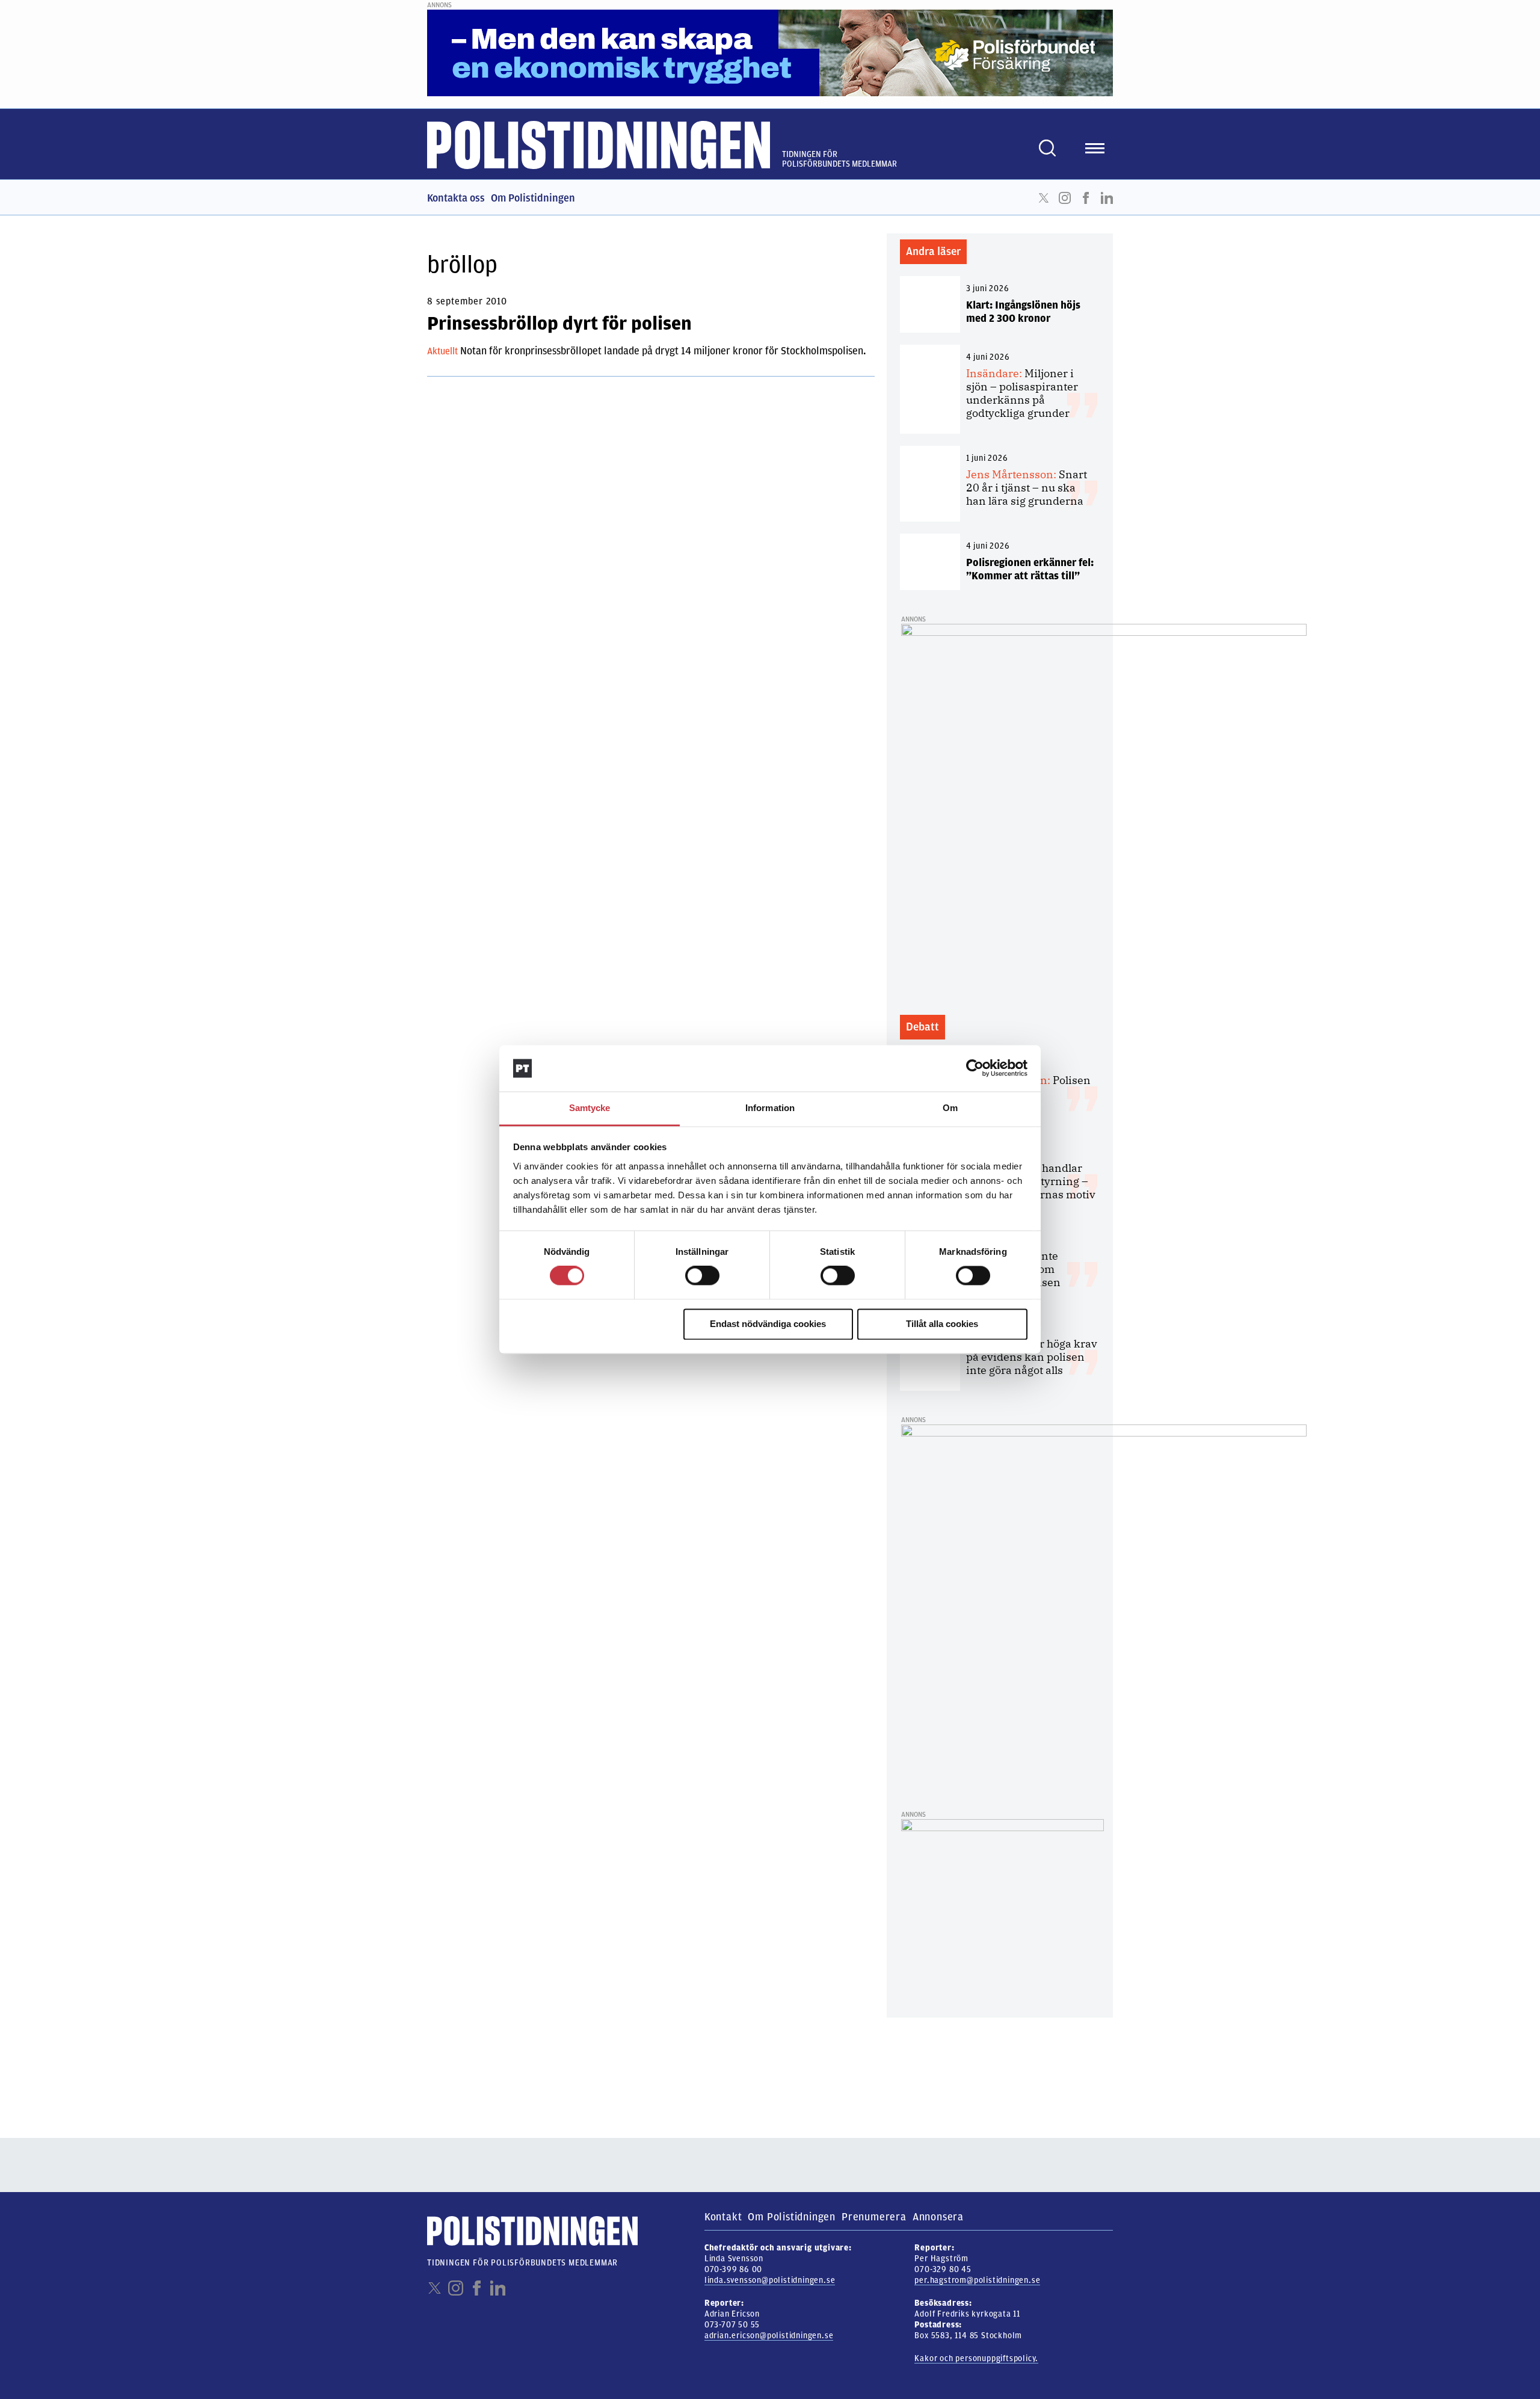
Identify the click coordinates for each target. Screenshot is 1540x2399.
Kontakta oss (456, 198)
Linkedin (1107, 198)
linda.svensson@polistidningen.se (770, 2280)
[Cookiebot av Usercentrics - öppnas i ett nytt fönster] (975, 1068)
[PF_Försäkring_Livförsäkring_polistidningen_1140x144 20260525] (770, 52)
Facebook (1086, 198)
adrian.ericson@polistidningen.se (769, 2336)
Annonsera (938, 2217)
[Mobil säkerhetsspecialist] (1104, 810)
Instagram (1065, 198)
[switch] (702, 1276)
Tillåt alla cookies (942, 1324)
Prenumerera (874, 2217)
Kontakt (723, 2217)
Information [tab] (770, 1108)
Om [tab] (950, 1108)
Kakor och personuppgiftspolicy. (976, 2358)
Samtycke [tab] (590, 1108)
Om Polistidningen (533, 198)
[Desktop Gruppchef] (1003, 1912)
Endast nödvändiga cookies (768, 1324)
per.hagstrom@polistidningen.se (977, 2280)
